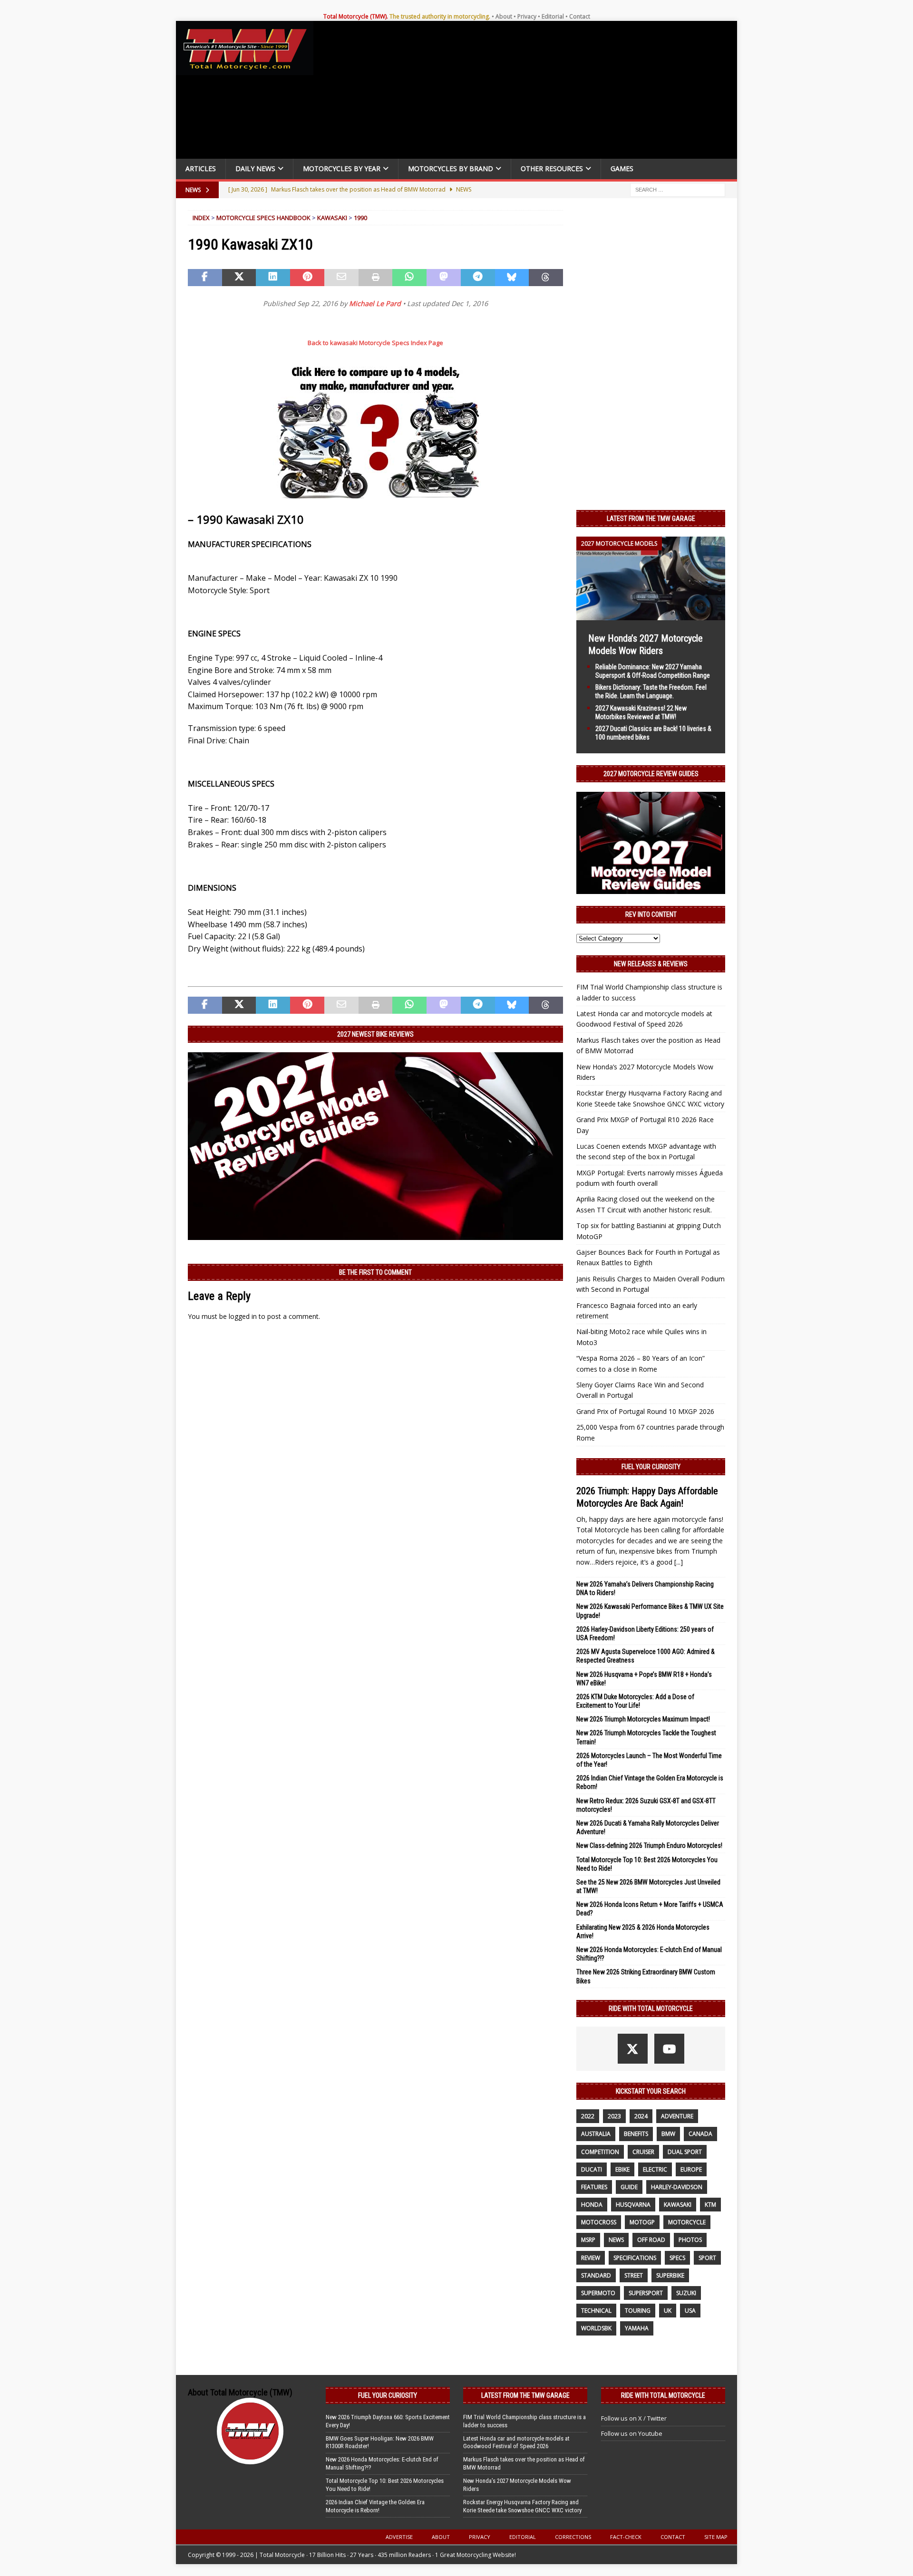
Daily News (255, 168)
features (594, 2187)
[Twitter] (633, 2049)
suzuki (686, 2293)
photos (690, 2240)
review (591, 2258)
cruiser (643, 2152)
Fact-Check (626, 2537)
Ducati (592, 2169)
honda (592, 2205)
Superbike (670, 2275)
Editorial (553, 16)
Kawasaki (332, 218)
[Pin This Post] (307, 278)
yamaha (637, 2328)
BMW (668, 2134)
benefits (636, 2134)
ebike (622, 2169)
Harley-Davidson (677, 2187)
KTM (710, 2205)
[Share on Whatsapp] (409, 278)
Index (201, 218)
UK (668, 2311)
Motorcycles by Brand (451, 168)
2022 (588, 2116)
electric (655, 2169)
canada (700, 2134)
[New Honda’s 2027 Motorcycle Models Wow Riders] (651, 614)
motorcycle (687, 2222)
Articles (201, 168)
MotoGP (642, 2222)
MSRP (588, 2240)
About (504, 16)
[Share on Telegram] (478, 278)
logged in (243, 1316)
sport (707, 2258)
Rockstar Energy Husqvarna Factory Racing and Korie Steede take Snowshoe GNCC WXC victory (522, 2506)
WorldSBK (596, 2328)
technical (596, 2311)
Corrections (573, 2537)
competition (600, 2152)
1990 (360, 218)
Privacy (527, 16)
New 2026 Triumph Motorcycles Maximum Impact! (643, 1719)
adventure (677, 2116)
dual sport (685, 2152)
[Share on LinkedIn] (273, 278)
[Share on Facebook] (205, 278)
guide (629, 2187)
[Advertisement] (529, 92)
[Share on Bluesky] (512, 278)
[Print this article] (376, 278)
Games (622, 168)
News (616, 2240)
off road (651, 2240)
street (634, 2275)
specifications (635, 2258)
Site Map (716, 2537)
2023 (614, 2116)
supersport (646, 2293)
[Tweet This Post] (239, 278)
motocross (599, 2222)
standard (596, 2275)
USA (690, 2311)
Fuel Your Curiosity (651, 1467)
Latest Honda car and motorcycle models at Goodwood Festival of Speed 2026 (516, 2442)
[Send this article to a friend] (341, 278)
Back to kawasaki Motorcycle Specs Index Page (375, 343)
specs (677, 2258)
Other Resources (552, 168)
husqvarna (633, 2205)
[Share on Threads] (546, 278)
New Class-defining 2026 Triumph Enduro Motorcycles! (649, 1845)
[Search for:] (678, 189)
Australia (596, 2134)
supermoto (598, 2293)
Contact (580, 16)
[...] (679, 1562)
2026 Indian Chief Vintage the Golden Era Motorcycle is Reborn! (375, 2506)
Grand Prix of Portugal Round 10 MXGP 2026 (645, 1411)
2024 (641, 2116)
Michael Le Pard (375, 303)
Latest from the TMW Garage (651, 519)
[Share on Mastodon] (444, 278)
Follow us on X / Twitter (634, 2418)
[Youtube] (669, 2049)
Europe (691, 2169)
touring (638, 2311)
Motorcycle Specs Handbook (263, 218)
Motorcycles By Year (342, 168)
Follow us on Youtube (632, 2433)
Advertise (399, 2537)
